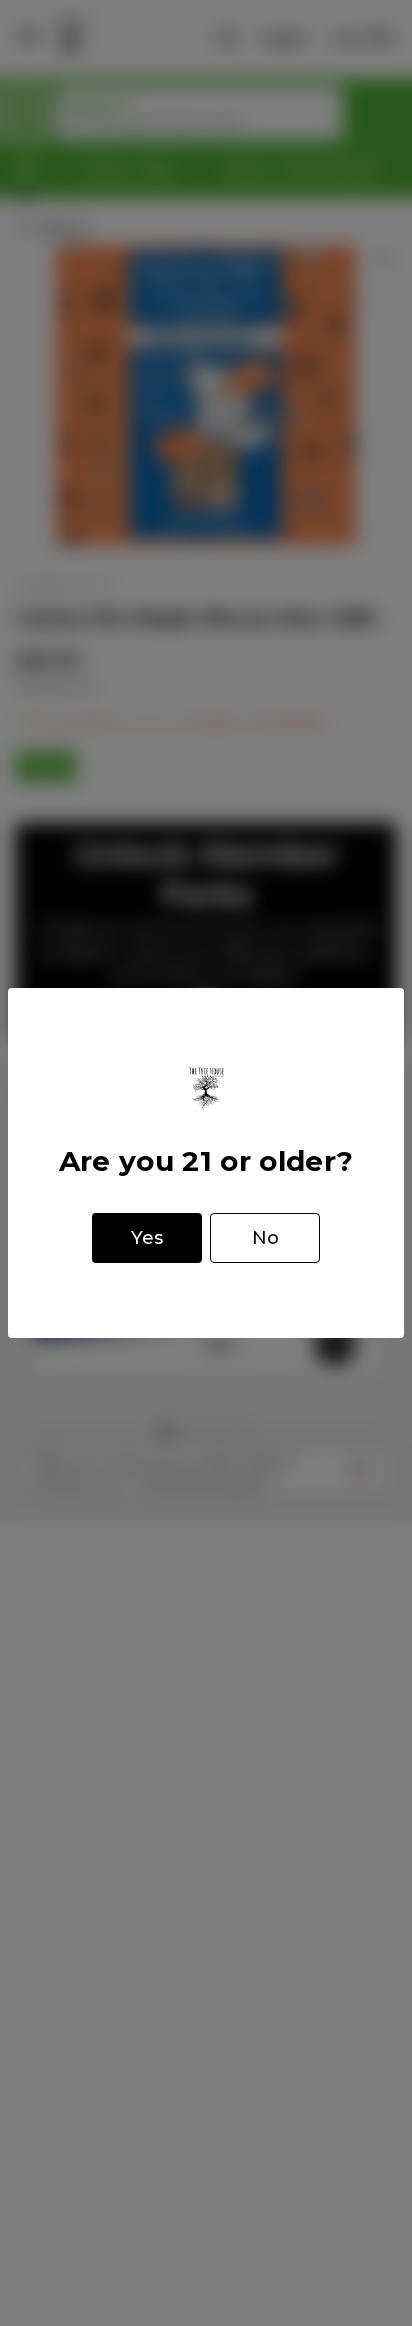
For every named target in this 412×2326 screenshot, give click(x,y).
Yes (147, 1238)
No (265, 1238)
